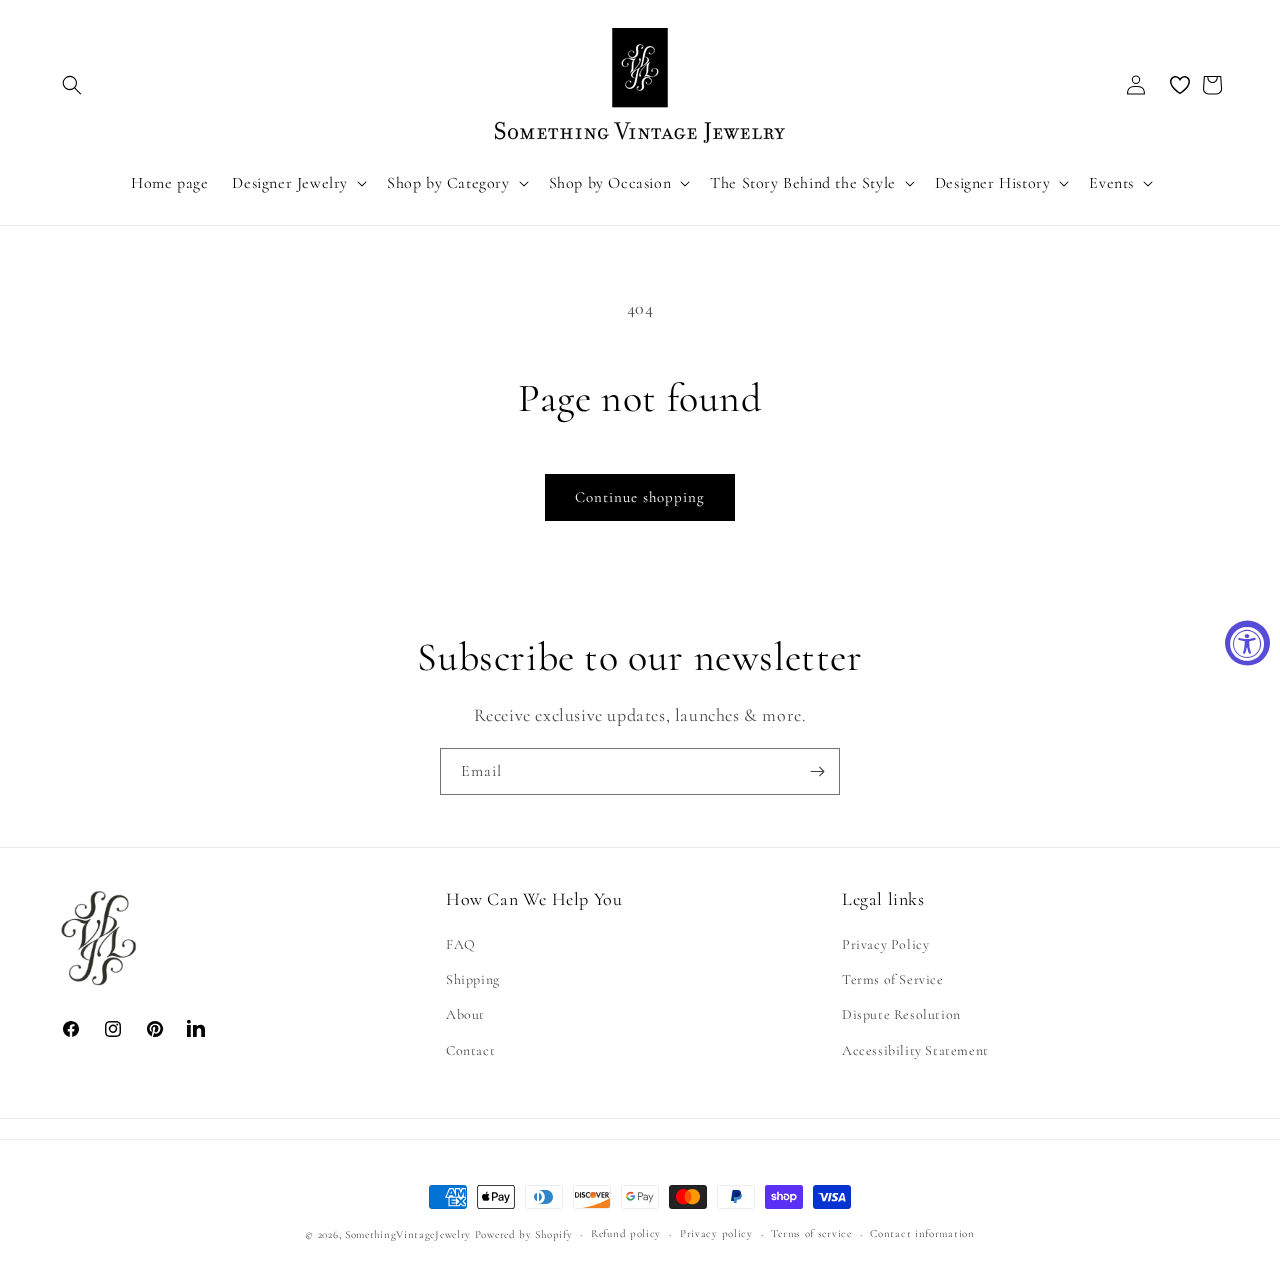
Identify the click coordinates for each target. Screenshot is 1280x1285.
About (465, 1015)
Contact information (922, 1233)
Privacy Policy (885, 945)
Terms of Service (893, 980)
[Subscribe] (817, 771)
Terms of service (811, 1233)
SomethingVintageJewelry (408, 1234)
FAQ (461, 945)
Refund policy (626, 1233)
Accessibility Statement (915, 1050)
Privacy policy (716, 1233)
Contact (470, 1050)
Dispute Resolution (901, 1015)
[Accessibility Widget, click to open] (1247, 642)
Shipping (473, 980)
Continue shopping (640, 497)
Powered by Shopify (524, 1234)
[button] (72, 85)
